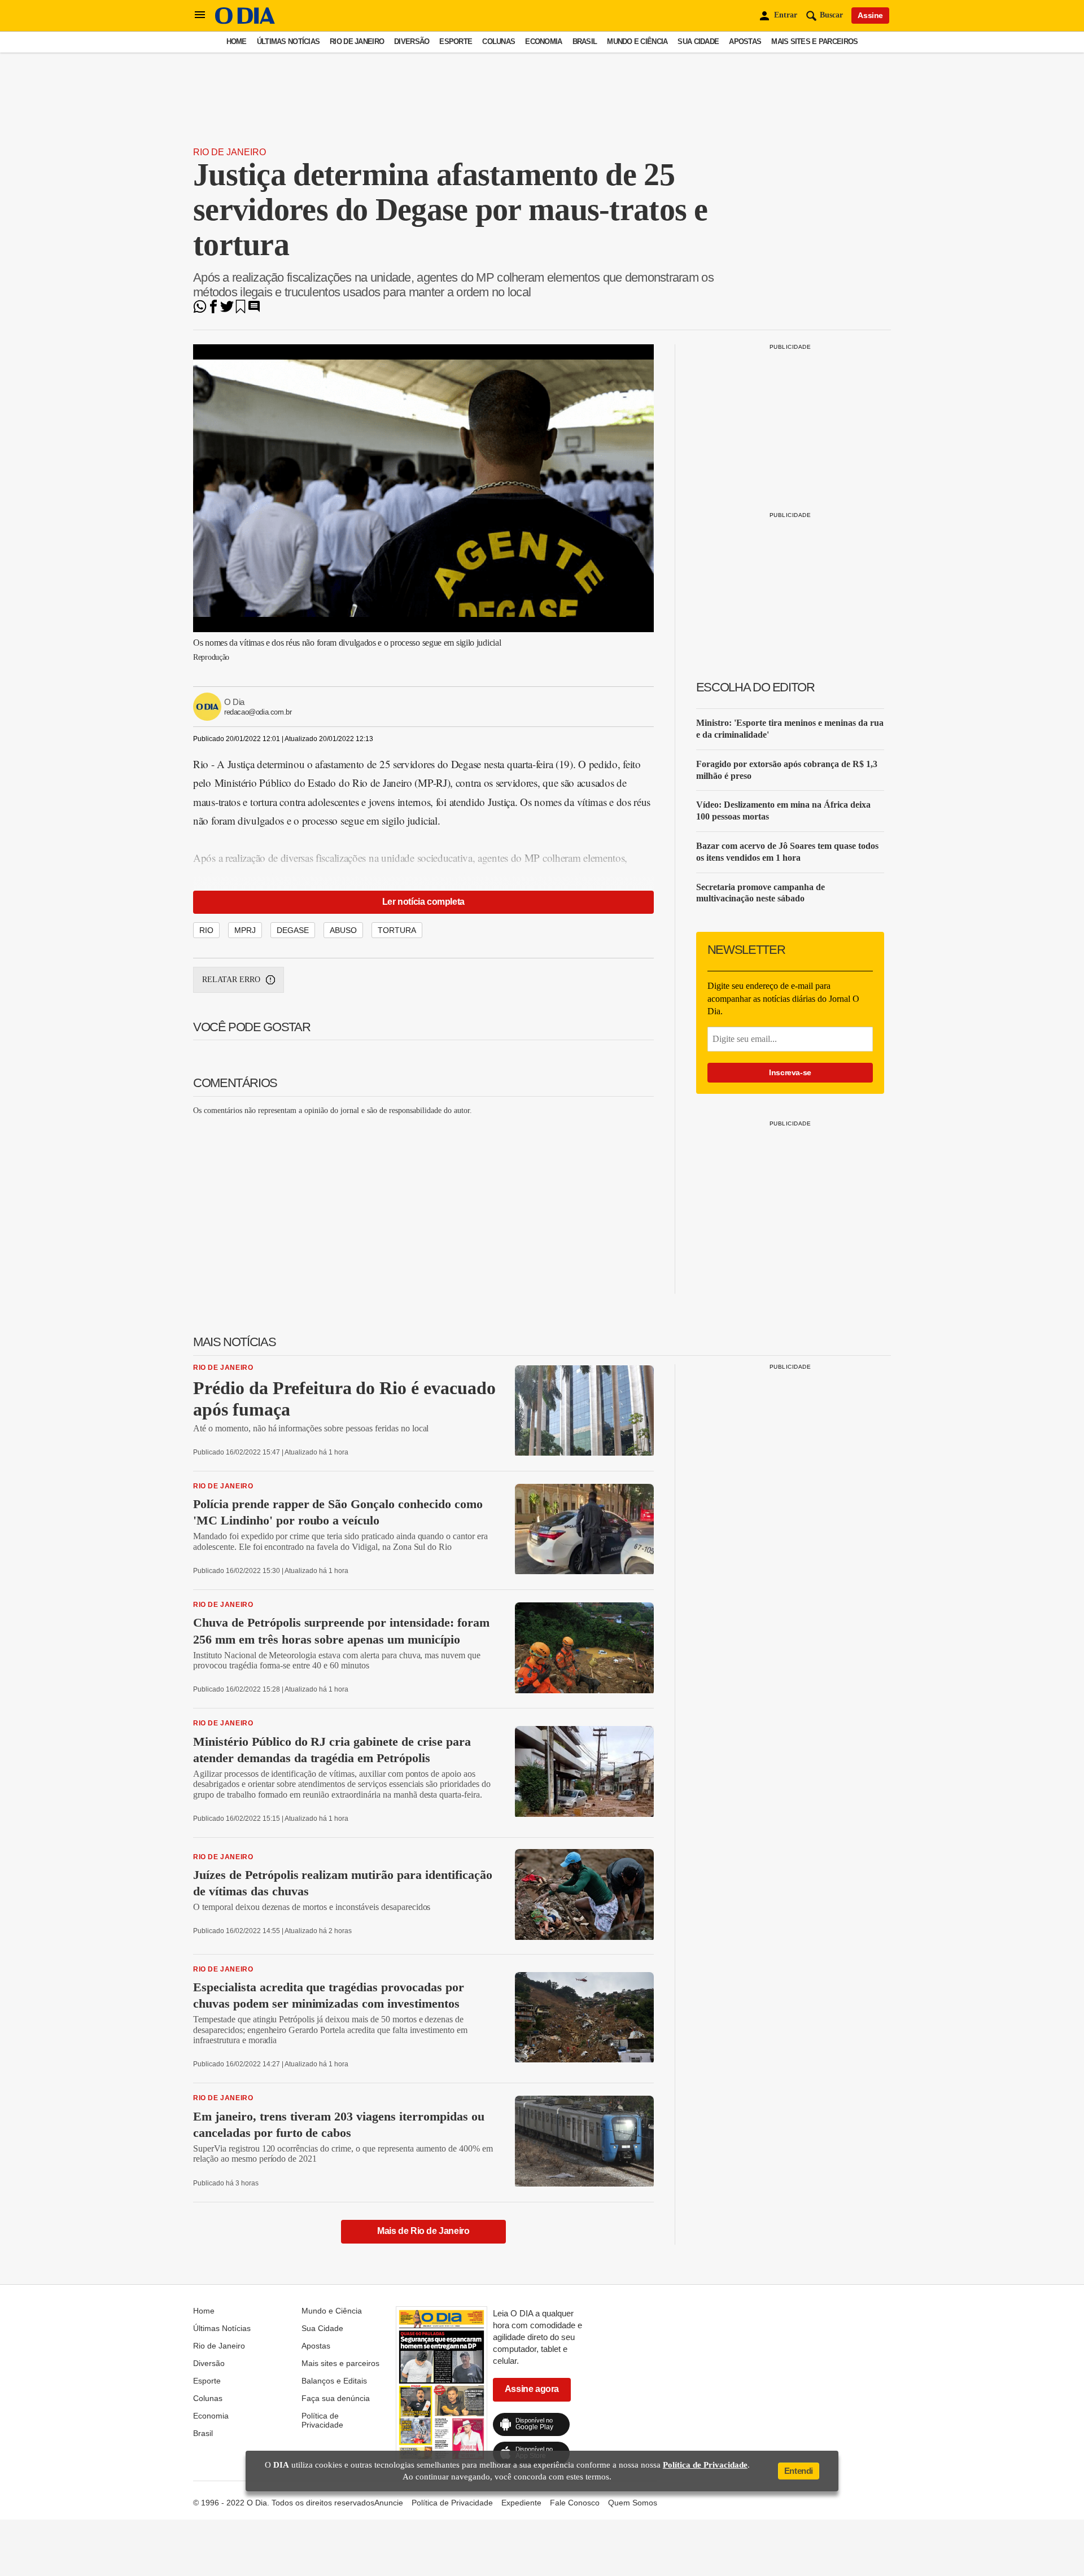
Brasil (585, 41)
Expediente (521, 2503)
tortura (397, 930)
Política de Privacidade (322, 2420)
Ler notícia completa (423, 902)
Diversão (412, 41)
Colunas (499, 41)
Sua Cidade (698, 41)
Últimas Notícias (288, 41)
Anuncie (389, 2503)
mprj (245, 930)
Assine (870, 15)
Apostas (745, 41)
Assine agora (532, 2389)
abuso (343, 930)
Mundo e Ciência (637, 41)
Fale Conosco (575, 2503)
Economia (543, 41)
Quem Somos (633, 2503)
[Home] (245, 21)
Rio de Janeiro (357, 41)
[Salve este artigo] (241, 310)
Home (237, 41)
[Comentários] (254, 310)
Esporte (456, 41)
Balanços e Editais (334, 2381)
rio (206, 930)
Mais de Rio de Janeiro (423, 2231)
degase (293, 930)
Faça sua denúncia (336, 2398)
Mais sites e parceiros (814, 41)
